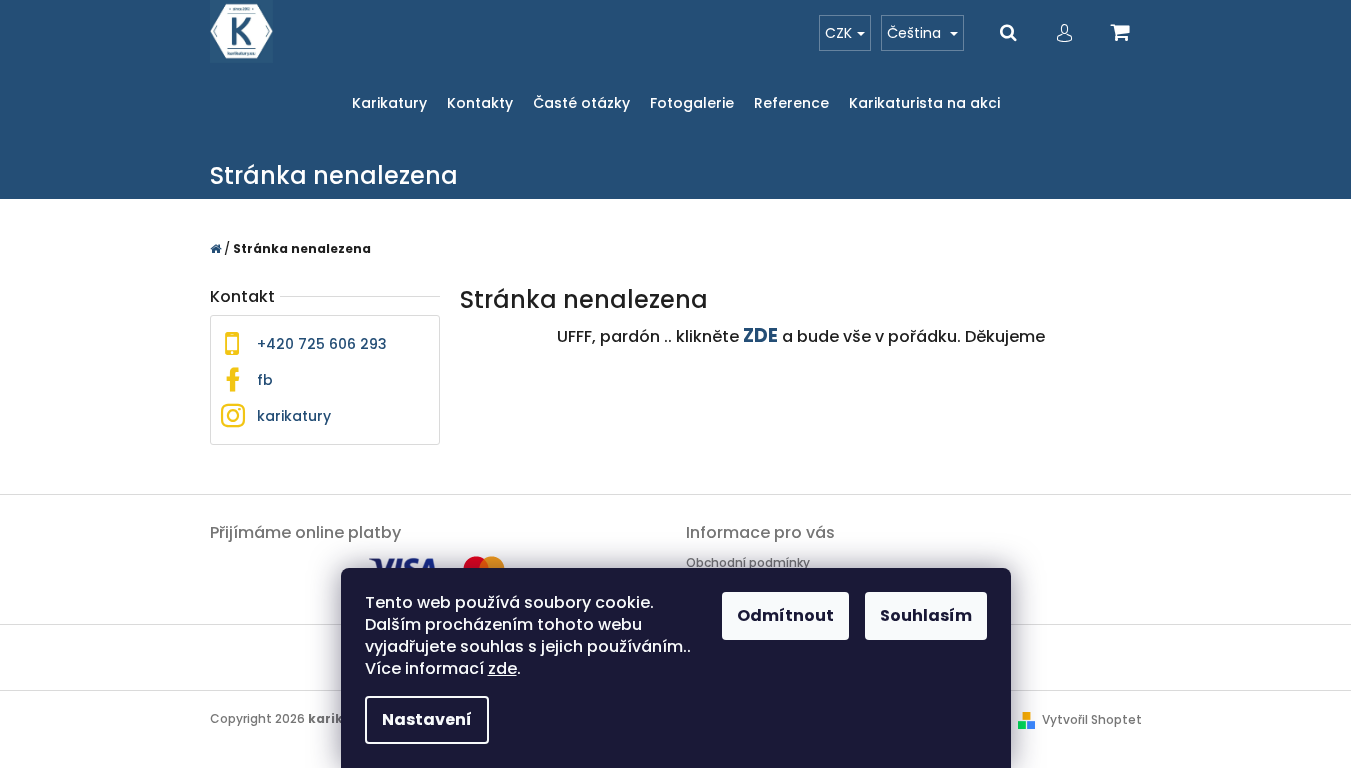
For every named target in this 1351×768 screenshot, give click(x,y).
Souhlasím (926, 615)
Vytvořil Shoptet (1092, 719)
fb (265, 380)
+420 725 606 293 (322, 344)
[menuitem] (389, 103)
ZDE (760, 335)
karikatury (294, 416)
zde (502, 668)
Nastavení (427, 719)
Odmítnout (785, 615)
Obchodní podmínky (748, 562)
